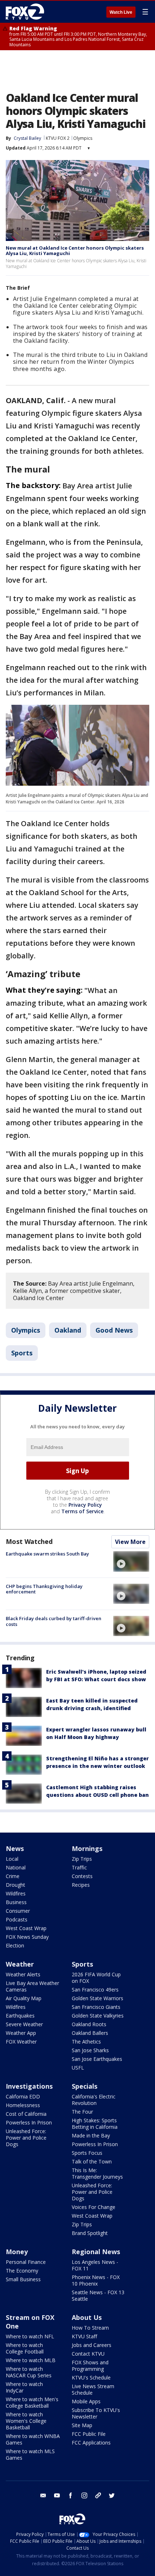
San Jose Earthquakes (97, 2059)
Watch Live (121, 12)
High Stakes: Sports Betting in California (95, 2124)
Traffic (79, 1867)
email (43, 2495)
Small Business (23, 2279)
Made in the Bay (91, 2135)
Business (16, 1902)
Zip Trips (82, 1859)
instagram (84, 2495)
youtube (57, 2495)
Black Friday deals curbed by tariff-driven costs (54, 1621)
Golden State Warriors (98, 1998)
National (16, 1867)
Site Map (82, 2425)
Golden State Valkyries (98, 2016)
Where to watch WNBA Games (33, 2439)
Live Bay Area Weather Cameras (32, 1986)
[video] (131, 1561)
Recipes (81, 1885)
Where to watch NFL (30, 2336)
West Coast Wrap (26, 1928)
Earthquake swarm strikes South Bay (47, 1554)
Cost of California (26, 2114)
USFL (78, 2068)
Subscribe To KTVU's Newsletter (96, 2413)
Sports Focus (87, 2153)
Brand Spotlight (90, 2233)
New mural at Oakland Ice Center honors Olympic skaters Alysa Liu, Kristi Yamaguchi (75, 251)
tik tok (98, 2495)
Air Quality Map (24, 1998)
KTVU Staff (84, 2336)
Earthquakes (20, 2016)
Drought (15, 1885)
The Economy (22, 2271)
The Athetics (86, 2042)
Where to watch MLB (31, 2360)
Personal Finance (26, 2262)
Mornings (87, 1848)
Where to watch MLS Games (30, 2454)
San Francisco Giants (96, 2007)
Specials (85, 2086)
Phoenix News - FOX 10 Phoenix (96, 2280)
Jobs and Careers (92, 2345)
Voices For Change (94, 2207)
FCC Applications (91, 2443)
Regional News (96, 2252)
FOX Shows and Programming (90, 2366)
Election (15, 1945)
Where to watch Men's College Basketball (32, 2402)
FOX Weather (21, 2042)
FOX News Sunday (27, 1937)
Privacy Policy (85, 1505)
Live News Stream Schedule (93, 2389)
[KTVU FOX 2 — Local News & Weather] (27, 12)
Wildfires (16, 1893)
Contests (82, 1876)
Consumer (18, 1911)
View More (130, 1542)
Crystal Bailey (27, 138)
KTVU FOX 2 (58, 138)
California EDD (23, 2096)
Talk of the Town (92, 2161)
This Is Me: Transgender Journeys (97, 2173)
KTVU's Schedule (91, 2377)
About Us (87, 2317)
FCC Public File (89, 2434)
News (15, 1848)
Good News (114, 1330)
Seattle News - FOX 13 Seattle (98, 2295)
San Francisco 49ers (95, 1990)
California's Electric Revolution (94, 2100)
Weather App (21, 2033)
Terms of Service (82, 1511)
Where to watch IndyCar (24, 2387)
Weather (20, 1964)
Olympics (83, 138)
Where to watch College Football (25, 2348)
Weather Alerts (23, 1974)
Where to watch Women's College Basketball (26, 2421)
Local (12, 1859)
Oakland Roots (89, 2024)
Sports (22, 1353)
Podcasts (17, 1919)
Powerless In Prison (29, 2122)
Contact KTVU (88, 2354)
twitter (112, 2495)
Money (17, 2252)
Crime (13, 1876)
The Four (82, 2112)
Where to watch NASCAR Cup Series (29, 2372)
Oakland (68, 1330)
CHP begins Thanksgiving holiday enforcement (44, 1589)
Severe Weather (24, 2024)
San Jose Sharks (90, 2050)
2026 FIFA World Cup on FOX (96, 1978)
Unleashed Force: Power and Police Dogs (26, 2138)
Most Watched (29, 1541)
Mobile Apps (86, 2401)
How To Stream (90, 2328)
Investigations (29, 2086)
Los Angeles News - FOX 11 (95, 2265)
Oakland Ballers (90, 2033)
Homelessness (23, 2105)
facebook (71, 2495)
